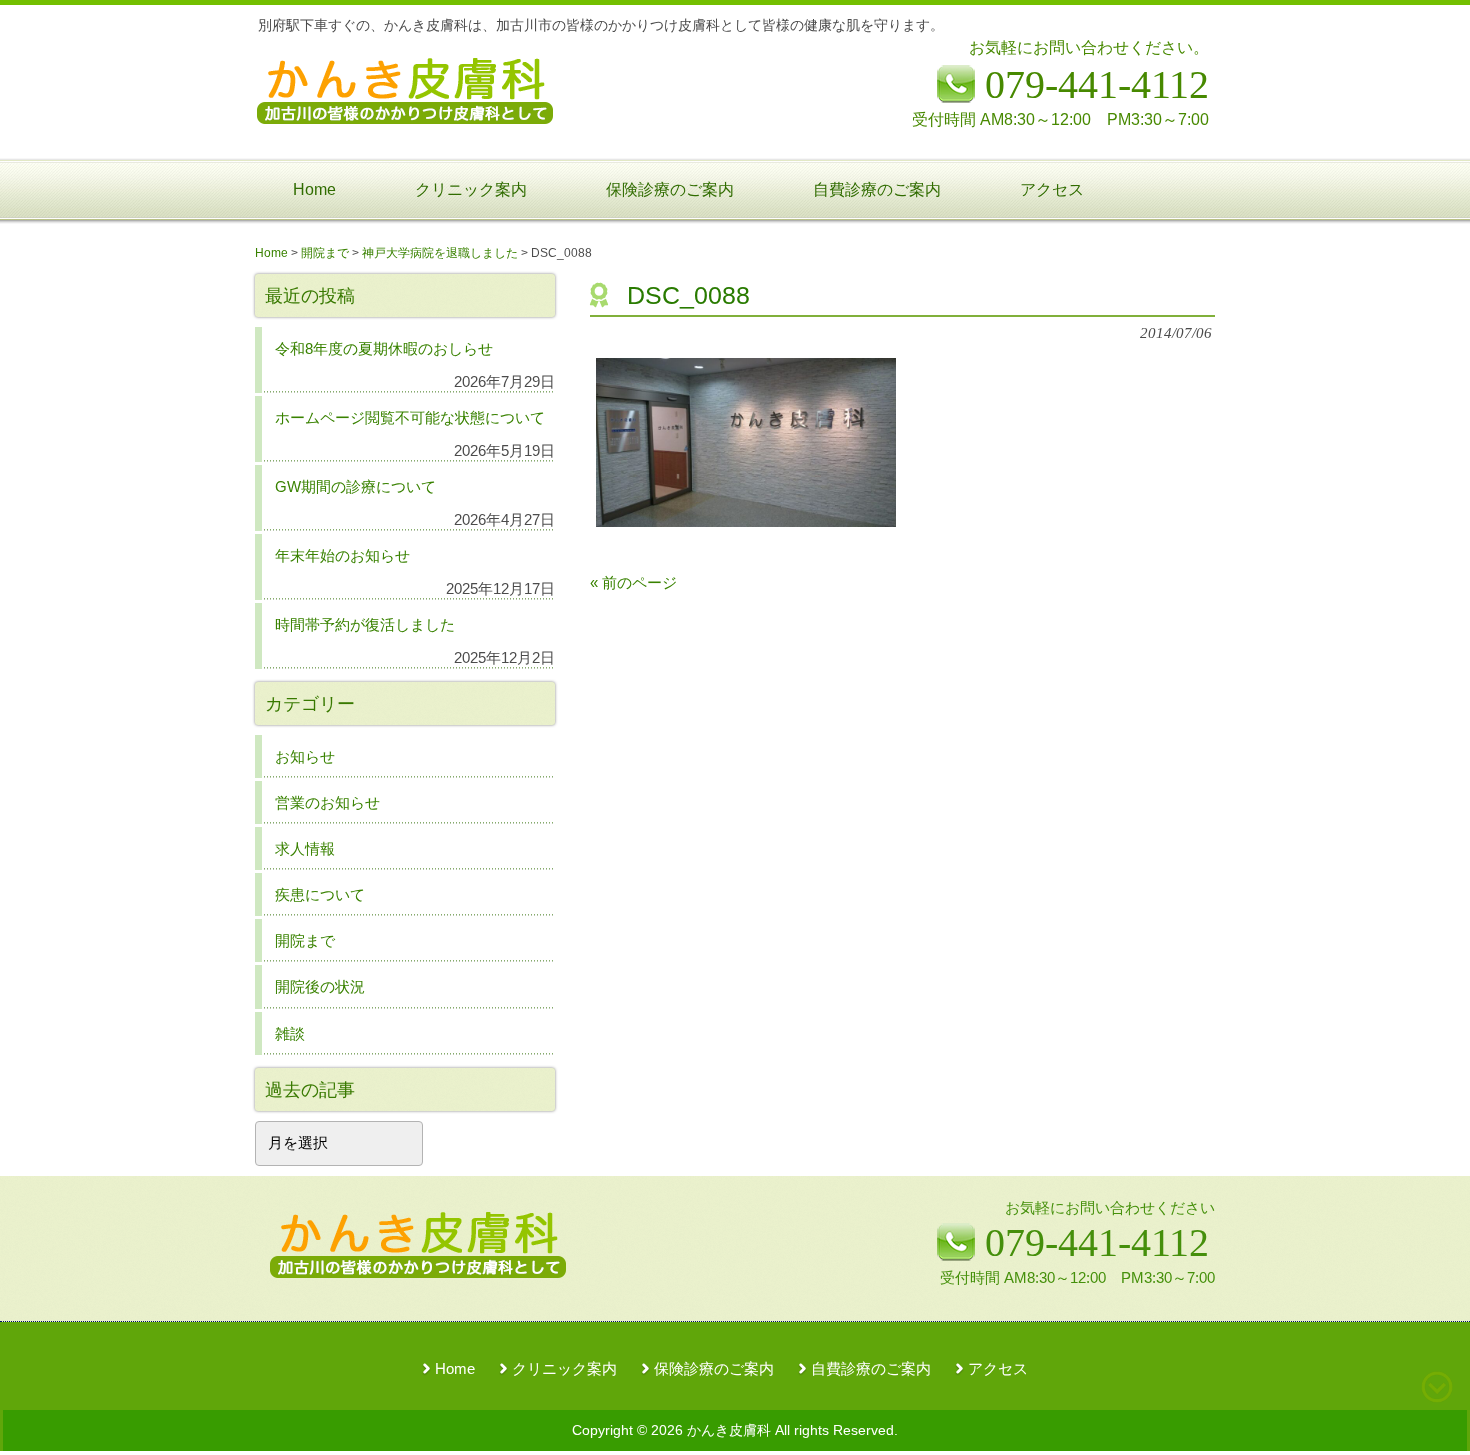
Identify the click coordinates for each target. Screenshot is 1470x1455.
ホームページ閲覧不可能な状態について (410, 417)
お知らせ (305, 756)
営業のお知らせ (327, 802)
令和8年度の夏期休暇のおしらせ (384, 348)
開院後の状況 (320, 986)
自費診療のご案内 (871, 1369)
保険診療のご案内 (714, 1369)
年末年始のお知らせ (342, 555)
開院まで (305, 940)
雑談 (290, 1033)
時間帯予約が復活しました (365, 624)
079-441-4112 (1097, 1242)
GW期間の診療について (355, 486)
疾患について (320, 894)
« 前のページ (633, 582)
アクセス (998, 1369)
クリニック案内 (564, 1369)
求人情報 (305, 848)
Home (455, 1369)
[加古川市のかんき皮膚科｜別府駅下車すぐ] (405, 116)
